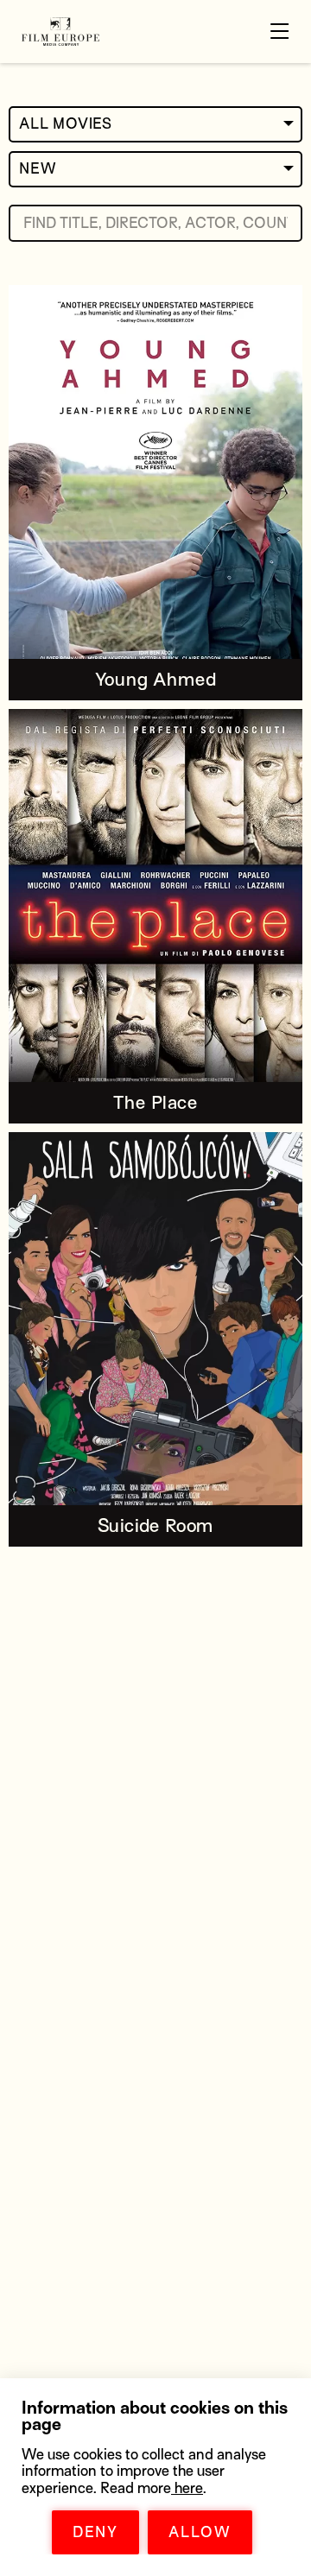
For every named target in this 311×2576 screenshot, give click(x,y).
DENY (95, 2532)
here (187, 2488)
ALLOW (200, 2532)
